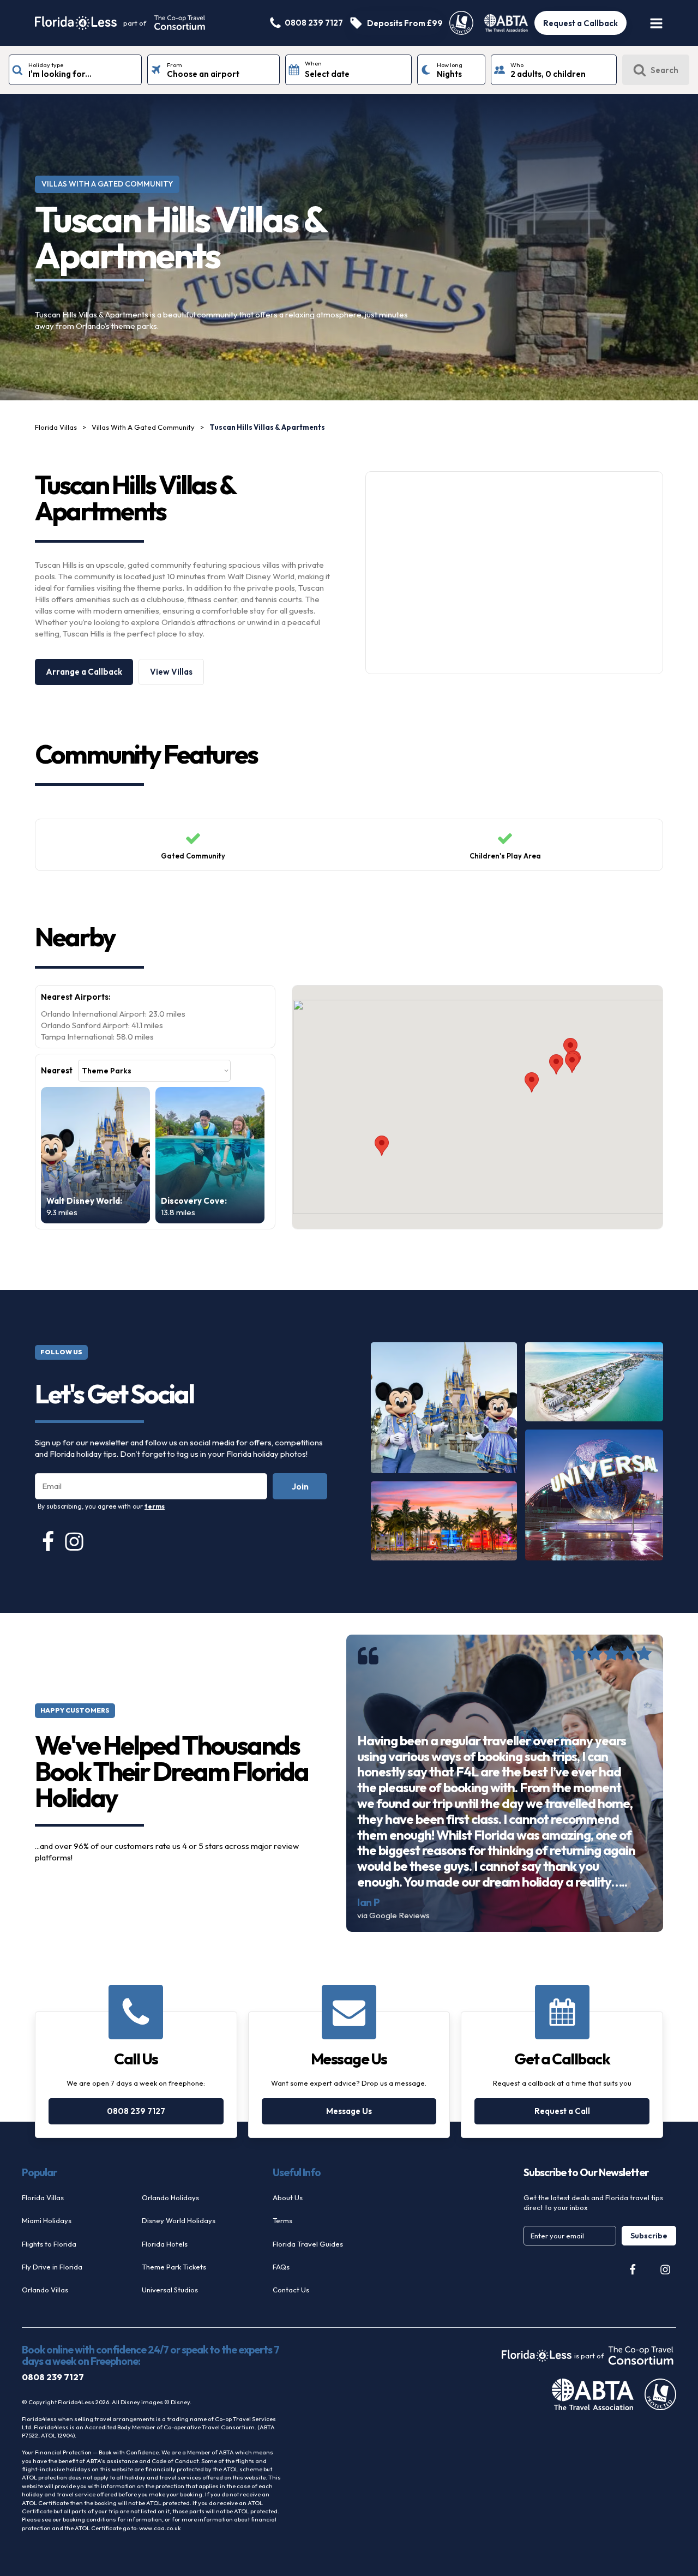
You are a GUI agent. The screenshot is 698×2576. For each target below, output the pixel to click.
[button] (556, 1064)
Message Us (349, 2111)
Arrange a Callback (84, 672)
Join (300, 1486)
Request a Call (562, 2111)
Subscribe (649, 2236)
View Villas (171, 672)
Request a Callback (580, 23)
